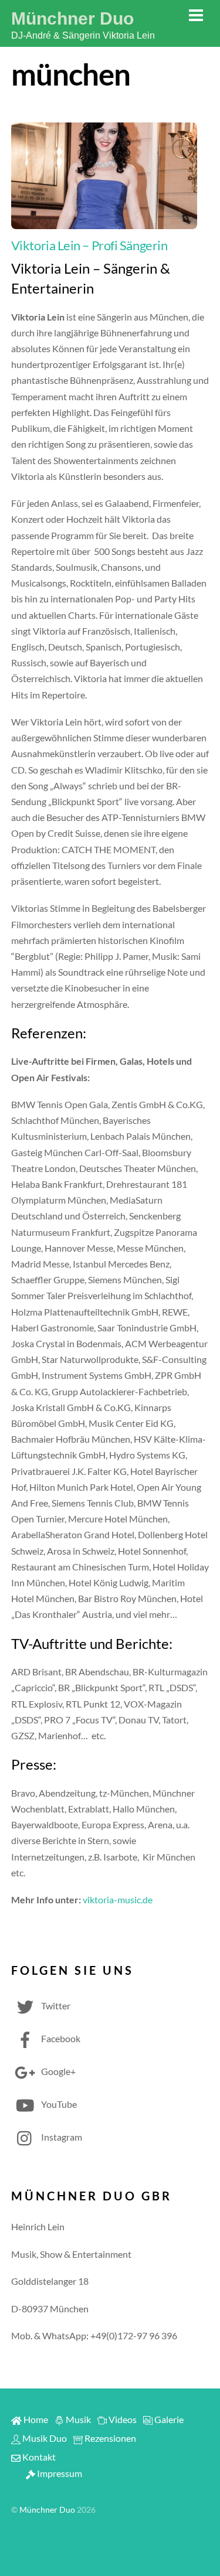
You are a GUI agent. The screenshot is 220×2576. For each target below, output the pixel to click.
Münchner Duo (47, 2510)
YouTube (58, 2104)
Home (35, 2419)
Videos (122, 2419)
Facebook (60, 2038)
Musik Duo (44, 2438)
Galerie (168, 2419)
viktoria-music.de (118, 1899)
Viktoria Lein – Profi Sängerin (89, 245)
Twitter (55, 2006)
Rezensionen (109, 2438)
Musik (77, 2419)
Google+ (57, 2071)
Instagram (61, 2137)
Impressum (59, 2473)
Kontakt (38, 2457)
